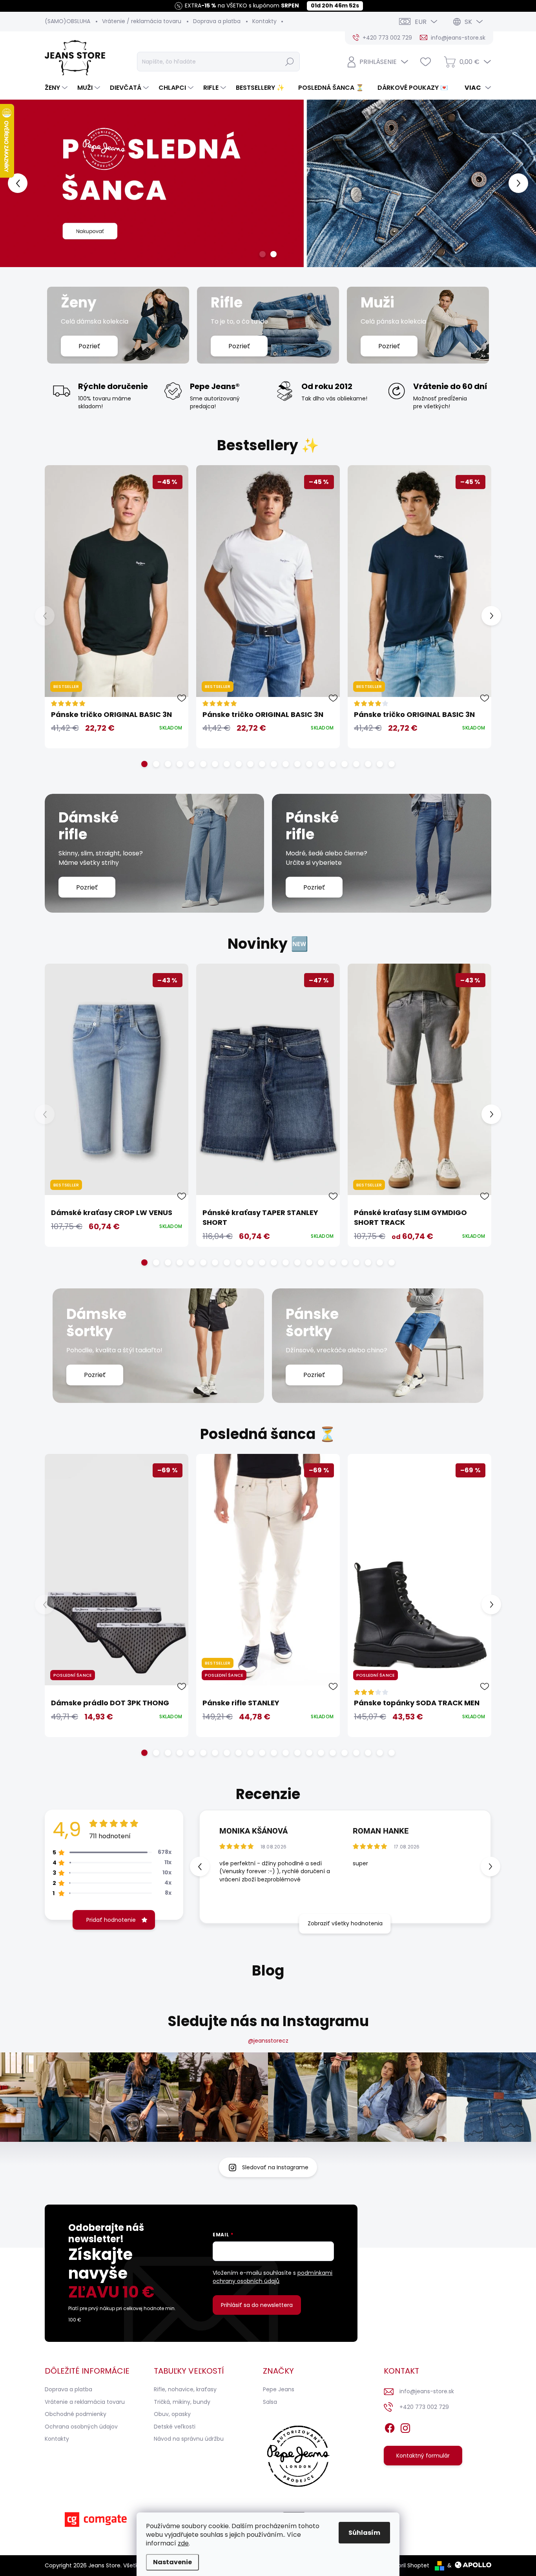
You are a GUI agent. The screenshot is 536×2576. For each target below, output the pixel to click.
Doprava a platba (217, 21)
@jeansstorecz (268, 2041)
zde (183, 2543)
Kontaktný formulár (423, 2456)
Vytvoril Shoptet (407, 2565)
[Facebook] (390, 2427)
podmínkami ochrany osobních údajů (273, 2277)
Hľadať (290, 62)
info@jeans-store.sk (427, 2391)
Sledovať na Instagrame (275, 2167)
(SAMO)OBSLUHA (67, 21)
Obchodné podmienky (76, 2414)
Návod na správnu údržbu (189, 2439)
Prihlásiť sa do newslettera (257, 2305)
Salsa (270, 2402)
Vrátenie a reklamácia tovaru (85, 2402)
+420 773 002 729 (424, 2407)
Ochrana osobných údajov (81, 2427)
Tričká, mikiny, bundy (182, 2402)
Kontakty (264, 21)
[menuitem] (57, 88)
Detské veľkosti (175, 2427)
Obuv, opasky (172, 2414)
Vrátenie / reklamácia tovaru (142, 21)
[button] (21, 183)
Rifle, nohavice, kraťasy (185, 2389)
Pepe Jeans (279, 2389)
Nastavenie (172, 2562)
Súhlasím (364, 2533)
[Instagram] (405, 2427)
